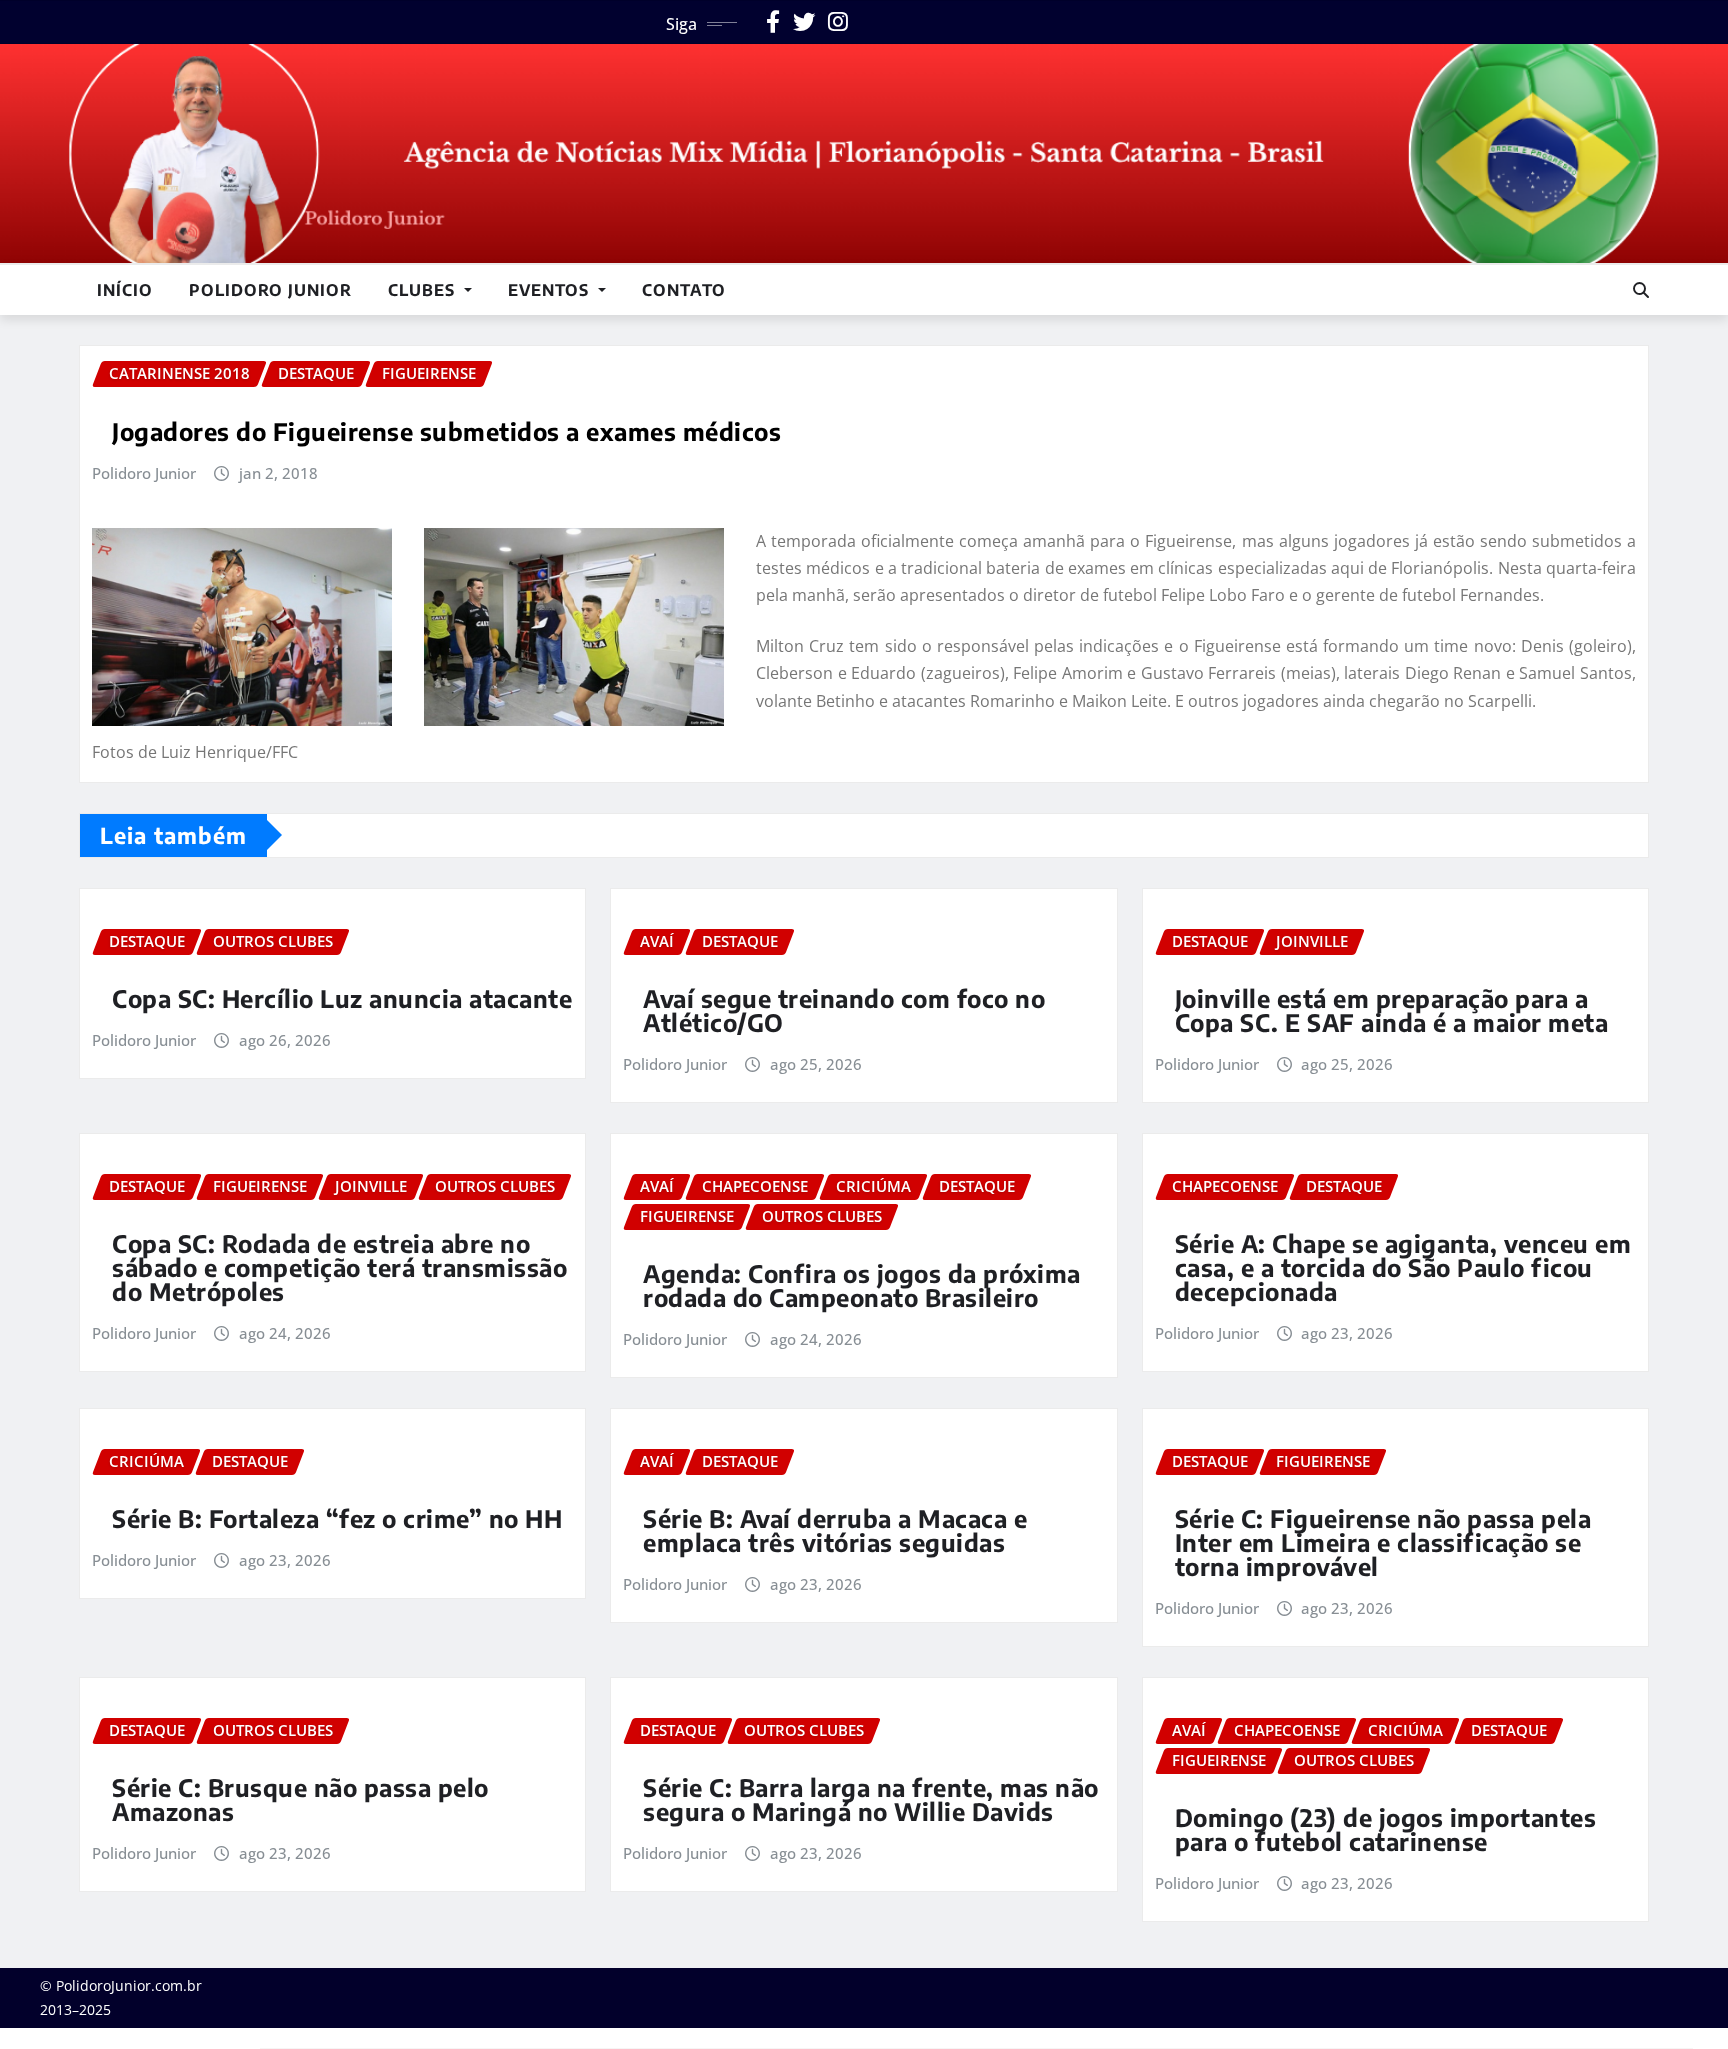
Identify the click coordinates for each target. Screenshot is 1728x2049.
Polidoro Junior (270, 290)
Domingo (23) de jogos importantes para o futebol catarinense (1386, 1829)
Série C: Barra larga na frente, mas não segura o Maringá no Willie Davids (871, 1799)
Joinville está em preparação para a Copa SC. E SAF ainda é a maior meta (1392, 1010)
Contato (684, 290)
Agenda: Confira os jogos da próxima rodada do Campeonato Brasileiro (862, 1285)
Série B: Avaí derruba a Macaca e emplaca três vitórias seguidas (835, 1530)
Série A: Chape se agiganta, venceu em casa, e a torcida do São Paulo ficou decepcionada (1403, 1267)
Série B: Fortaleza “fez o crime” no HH (337, 1518)
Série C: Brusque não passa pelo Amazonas (300, 1799)
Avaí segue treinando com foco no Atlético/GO (844, 1010)
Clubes (424, 290)
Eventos (551, 290)
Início (125, 290)
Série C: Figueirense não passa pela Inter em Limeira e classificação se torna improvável (1383, 1542)
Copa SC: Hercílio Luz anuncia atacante (342, 998)
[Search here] (1641, 290)
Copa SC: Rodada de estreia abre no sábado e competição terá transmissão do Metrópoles (339, 1267)
